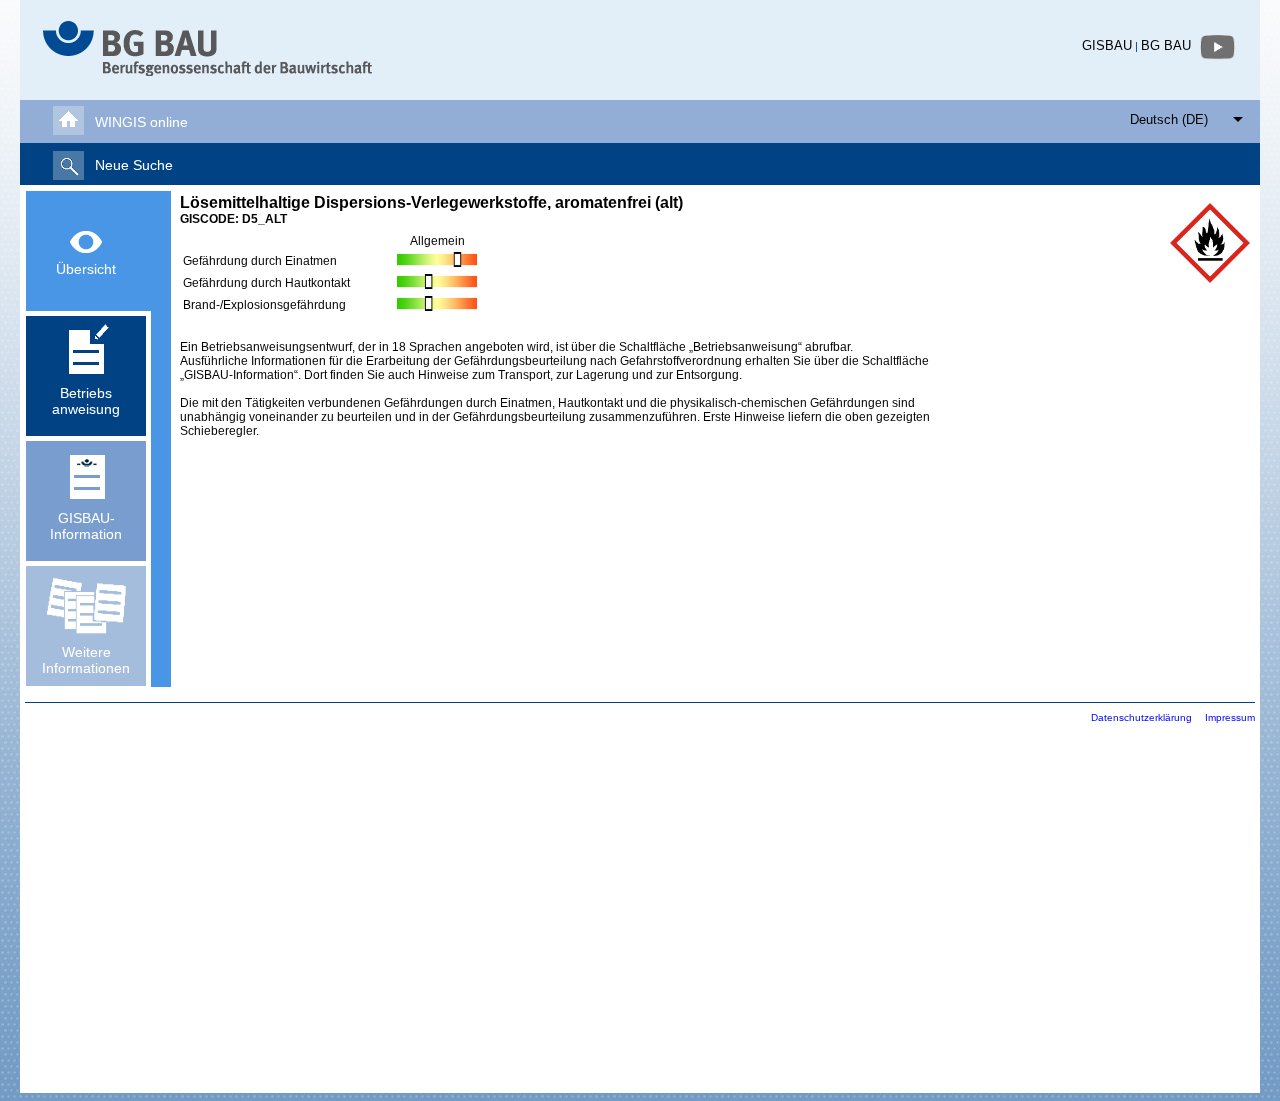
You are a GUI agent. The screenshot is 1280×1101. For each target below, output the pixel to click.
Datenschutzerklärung (1141, 717)
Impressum (1230, 717)
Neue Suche (134, 165)
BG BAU (1166, 45)
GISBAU (1107, 45)
